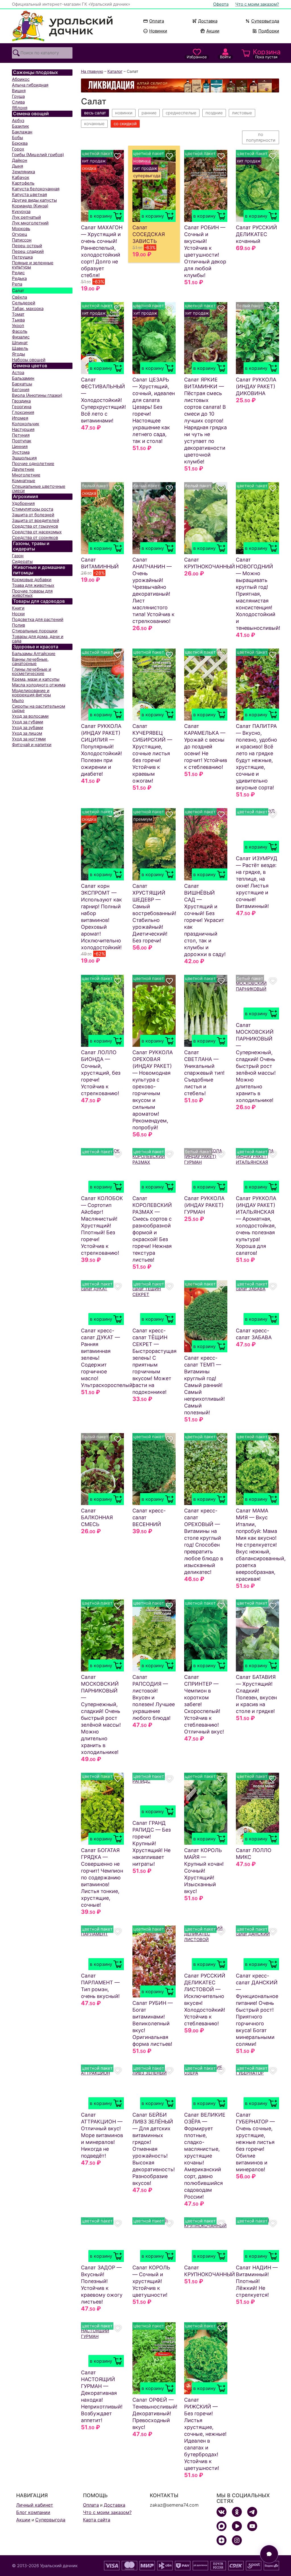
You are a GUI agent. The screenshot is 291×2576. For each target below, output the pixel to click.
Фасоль (20, 331)
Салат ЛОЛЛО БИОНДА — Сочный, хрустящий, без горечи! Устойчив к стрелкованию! (101, 1073)
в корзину (101, 216)
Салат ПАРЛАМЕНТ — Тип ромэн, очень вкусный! (100, 1986)
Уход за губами (28, 722)
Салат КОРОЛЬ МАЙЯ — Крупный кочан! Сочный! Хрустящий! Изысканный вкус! (204, 1871)
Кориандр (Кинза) (30, 206)
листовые (242, 113)
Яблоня (20, 108)
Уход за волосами (30, 716)
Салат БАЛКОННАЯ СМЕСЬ (97, 1517)
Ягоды (18, 354)
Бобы (17, 138)
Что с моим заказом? (257, 4)
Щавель (20, 348)
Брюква (20, 143)
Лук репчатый (26, 217)
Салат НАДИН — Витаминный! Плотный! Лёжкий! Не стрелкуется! (257, 2281)
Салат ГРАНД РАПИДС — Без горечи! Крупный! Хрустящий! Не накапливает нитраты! (152, 1843)
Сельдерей (24, 303)
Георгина (22, 407)
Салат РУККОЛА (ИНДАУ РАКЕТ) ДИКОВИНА (256, 386)
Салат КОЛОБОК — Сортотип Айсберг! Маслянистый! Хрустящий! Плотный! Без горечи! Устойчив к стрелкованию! (102, 1226)
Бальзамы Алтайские (34, 654)
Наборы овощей (29, 360)
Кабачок (21, 177)
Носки (18, 614)
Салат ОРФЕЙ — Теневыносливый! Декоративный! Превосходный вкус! (154, 2413)
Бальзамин (23, 378)
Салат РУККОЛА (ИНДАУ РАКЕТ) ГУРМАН (204, 1205)
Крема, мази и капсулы (36, 679)
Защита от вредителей (36, 520)
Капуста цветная (29, 194)
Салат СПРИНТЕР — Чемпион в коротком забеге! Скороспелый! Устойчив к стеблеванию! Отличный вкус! (204, 1704)
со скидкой (125, 124)
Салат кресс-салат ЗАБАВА (254, 1334)
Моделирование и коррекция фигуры (31, 693)
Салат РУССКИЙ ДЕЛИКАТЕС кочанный (256, 234)
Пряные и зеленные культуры (33, 265)
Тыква (18, 320)
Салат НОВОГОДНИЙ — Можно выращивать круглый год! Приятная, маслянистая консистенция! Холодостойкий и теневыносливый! (257, 594)
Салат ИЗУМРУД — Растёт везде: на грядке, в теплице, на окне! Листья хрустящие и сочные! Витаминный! (257, 882)
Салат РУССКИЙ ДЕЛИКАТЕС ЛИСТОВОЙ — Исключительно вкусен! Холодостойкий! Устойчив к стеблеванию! (205, 2000)
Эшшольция (24, 458)
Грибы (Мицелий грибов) (38, 155)
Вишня (19, 91)
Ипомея (20, 418)
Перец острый (27, 246)
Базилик (20, 126)
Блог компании (33, 2512)
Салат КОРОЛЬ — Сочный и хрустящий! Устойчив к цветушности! (151, 2281)
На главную (92, 71)
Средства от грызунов (35, 526)
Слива (18, 102)
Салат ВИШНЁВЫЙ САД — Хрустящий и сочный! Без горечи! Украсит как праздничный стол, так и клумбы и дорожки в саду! (205, 920)
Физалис (21, 337)
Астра (18, 372)
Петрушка (22, 257)
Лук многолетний (30, 223)
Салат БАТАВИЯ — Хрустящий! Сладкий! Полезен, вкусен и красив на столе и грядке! (256, 1694)
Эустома (21, 452)
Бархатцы (22, 384)
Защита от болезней (33, 515)
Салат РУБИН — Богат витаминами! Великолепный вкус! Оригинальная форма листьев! (153, 2023)
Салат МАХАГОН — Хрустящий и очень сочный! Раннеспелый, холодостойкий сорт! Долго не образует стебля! (102, 251)
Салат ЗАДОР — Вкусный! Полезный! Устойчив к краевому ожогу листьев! (102, 2285)
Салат (18, 291)
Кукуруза (21, 211)
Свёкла (19, 297)
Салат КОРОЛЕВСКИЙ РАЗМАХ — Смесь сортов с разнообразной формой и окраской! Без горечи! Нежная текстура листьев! (152, 1229)
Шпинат (20, 343)
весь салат (95, 113)
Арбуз (18, 120)
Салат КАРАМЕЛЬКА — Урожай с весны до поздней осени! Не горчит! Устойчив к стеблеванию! (206, 747)
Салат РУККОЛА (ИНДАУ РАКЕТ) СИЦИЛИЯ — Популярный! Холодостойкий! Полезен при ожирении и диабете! (101, 750)
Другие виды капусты (34, 200)
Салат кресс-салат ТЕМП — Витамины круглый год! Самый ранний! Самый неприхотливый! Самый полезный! (204, 1385)
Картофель (23, 183)
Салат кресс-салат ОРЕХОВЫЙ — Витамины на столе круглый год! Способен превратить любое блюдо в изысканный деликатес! (204, 1541)
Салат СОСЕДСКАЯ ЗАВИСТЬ (149, 234)
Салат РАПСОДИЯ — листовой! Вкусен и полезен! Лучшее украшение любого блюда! (154, 1697)
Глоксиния (23, 412)
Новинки (156, 31)
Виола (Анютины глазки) (37, 395)
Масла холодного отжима (39, 685)
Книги (18, 608)
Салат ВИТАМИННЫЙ (100, 563)
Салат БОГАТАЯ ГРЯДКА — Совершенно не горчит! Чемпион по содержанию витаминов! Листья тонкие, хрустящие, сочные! (102, 1878)
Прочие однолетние (33, 464)
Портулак (22, 441)
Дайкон (20, 160)
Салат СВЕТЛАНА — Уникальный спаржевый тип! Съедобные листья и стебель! (204, 1073)
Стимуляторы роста (33, 509)
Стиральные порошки (35, 631)
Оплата (157, 21)
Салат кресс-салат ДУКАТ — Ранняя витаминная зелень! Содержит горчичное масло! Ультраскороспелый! (103, 1358)
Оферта (221, 4)
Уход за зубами (28, 727)
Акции (213, 31)
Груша (18, 96)
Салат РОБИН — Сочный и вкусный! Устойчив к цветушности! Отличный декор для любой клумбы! (205, 251)
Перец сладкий (28, 251)
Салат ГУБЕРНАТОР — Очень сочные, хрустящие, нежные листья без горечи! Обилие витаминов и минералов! (255, 2142)
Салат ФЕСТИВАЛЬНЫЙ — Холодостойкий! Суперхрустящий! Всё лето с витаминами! (103, 400)
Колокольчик (26, 424)
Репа (17, 284)
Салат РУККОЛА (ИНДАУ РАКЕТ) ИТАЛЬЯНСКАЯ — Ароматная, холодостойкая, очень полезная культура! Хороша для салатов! (256, 1226)
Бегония (21, 390)
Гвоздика (21, 401)
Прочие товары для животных (32, 593)
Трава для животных (33, 585)
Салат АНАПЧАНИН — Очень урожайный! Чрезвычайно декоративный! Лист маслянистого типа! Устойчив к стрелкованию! (153, 590)
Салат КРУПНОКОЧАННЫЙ (206, 563)
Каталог (115, 71)
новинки (124, 113)
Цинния (20, 446)
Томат (18, 314)
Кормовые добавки (32, 580)
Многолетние (26, 475)
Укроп (18, 326)
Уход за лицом (27, 733)
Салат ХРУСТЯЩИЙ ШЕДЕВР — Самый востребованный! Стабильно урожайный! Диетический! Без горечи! (154, 913)
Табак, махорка (28, 308)
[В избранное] (118, 156)
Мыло (18, 700)
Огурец (20, 234)
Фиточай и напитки (32, 745)
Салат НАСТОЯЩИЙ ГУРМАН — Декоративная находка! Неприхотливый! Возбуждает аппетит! (102, 2396)
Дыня (17, 166)
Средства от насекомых (37, 532)
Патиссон (22, 240)
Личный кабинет (35, 2505)
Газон (18, 556)
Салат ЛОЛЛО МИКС (254, 1854)
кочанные (94, 124)
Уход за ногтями (29, 739)
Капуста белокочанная (36, 189)
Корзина (266, 53)
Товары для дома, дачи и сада (38, 639)
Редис (18, 273)
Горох (18, 149)
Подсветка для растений (38, 619)
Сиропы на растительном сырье (39, 708)
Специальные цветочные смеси (39, 488)
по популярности (261, 137)
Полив (18, 625)
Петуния (21, 435)
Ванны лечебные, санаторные (30, 661)
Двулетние (23, 469)
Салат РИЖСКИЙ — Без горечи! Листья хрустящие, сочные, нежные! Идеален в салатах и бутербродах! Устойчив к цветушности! (205, 2434)
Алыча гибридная (30, 85)
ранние (149, 113)
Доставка (208, 21)
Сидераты (22, 561)
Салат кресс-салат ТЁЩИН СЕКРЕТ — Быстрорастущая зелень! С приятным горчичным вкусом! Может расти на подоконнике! (154, 1361)
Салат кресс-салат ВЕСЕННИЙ (149, 1517)
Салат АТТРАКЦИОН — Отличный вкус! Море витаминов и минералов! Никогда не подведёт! (102, 2135)
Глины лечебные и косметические (32, 671)
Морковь (21, 229)
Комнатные (24, 481)
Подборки (269, 31)
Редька (19, 278)
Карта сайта (97, 2520)
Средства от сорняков (35, 537)
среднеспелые (181, 113)
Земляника (23, 172)
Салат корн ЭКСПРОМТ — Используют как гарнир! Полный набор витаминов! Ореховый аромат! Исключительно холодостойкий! (101, 917)
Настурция (23, 429)
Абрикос (21, 79)
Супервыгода (265, 21)
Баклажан (22, 132)
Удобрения (23, 503)
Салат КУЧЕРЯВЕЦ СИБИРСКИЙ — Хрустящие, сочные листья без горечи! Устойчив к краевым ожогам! (152, 753)
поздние (214, 113)
